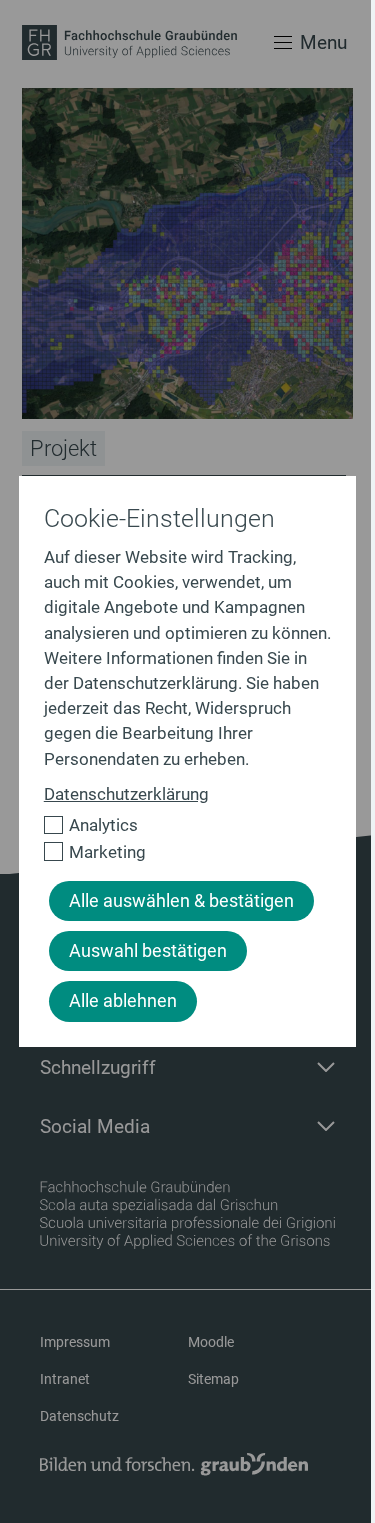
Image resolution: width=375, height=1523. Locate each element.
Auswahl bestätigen (148, 951)
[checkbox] (179, 825)
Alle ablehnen (123, 1001)
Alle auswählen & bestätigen (181, 901)
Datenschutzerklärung (126, 794)
